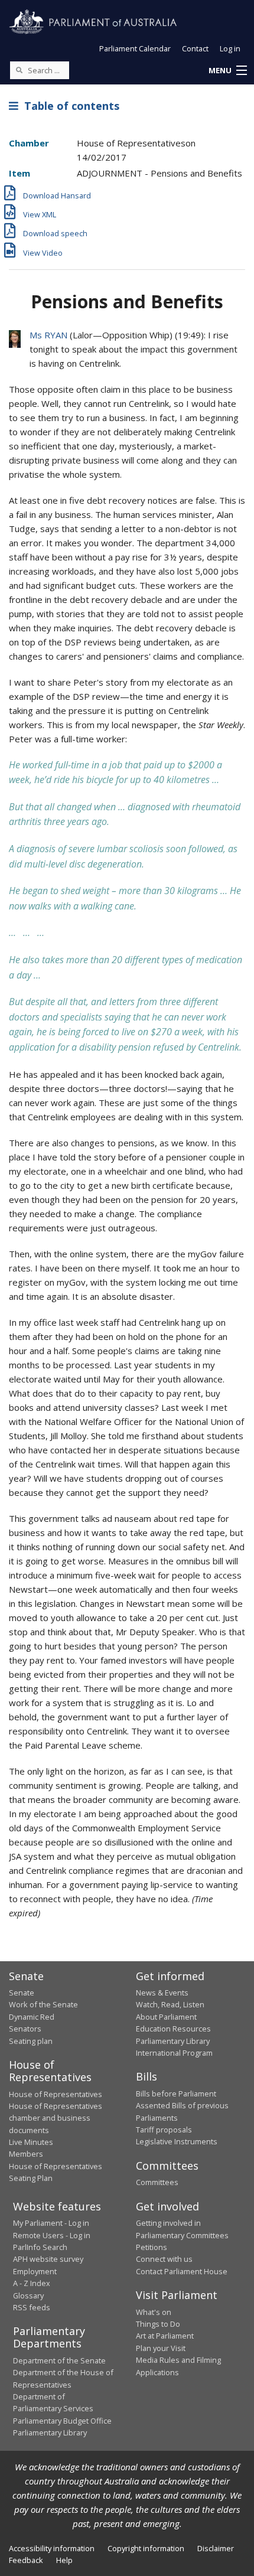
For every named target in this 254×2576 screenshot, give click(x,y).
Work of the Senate (43, 2004)
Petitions (152, 2247)
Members (26, 2154)
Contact (195, 48)
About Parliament (166, 2017)
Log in (230, 48)
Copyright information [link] (146, 2548)
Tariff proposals (164, 2130)
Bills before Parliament (176, 2094)
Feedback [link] (26, 2560)
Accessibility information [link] (52, 2548)
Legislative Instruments (177, 2141)
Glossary (28, 2295)
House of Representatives (56, 2094)
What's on (154, 2312)
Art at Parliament (165, 2336)
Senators (25, 2029)
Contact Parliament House (182, 2271)
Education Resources (173, 2029)
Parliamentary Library (173, 2041)
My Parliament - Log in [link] (51, 2223)
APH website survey (48, 2259)
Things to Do (158, 2324)
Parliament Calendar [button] (135, 48)
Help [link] (64, 2560)
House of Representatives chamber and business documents (56, 2118)
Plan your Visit (161, 2348)
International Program (174, 2053)
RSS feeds (32, 2307)
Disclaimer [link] (216, 2548)
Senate (22, 1993)
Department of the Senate (59, 2360)
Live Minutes (31, 2142)
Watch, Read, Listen (170, 2004)
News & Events (162, 1993)
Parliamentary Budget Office (62, 2421)
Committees (157, 2182)
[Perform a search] (19, 70)
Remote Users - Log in (52, 2235)
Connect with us (164, 2259)
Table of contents (69, 106)
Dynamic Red (32, 2017)
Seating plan (31, 2041)
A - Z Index (32, 2283)
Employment (35, 2271)
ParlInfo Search (40, 2247)
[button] (227, 71)
